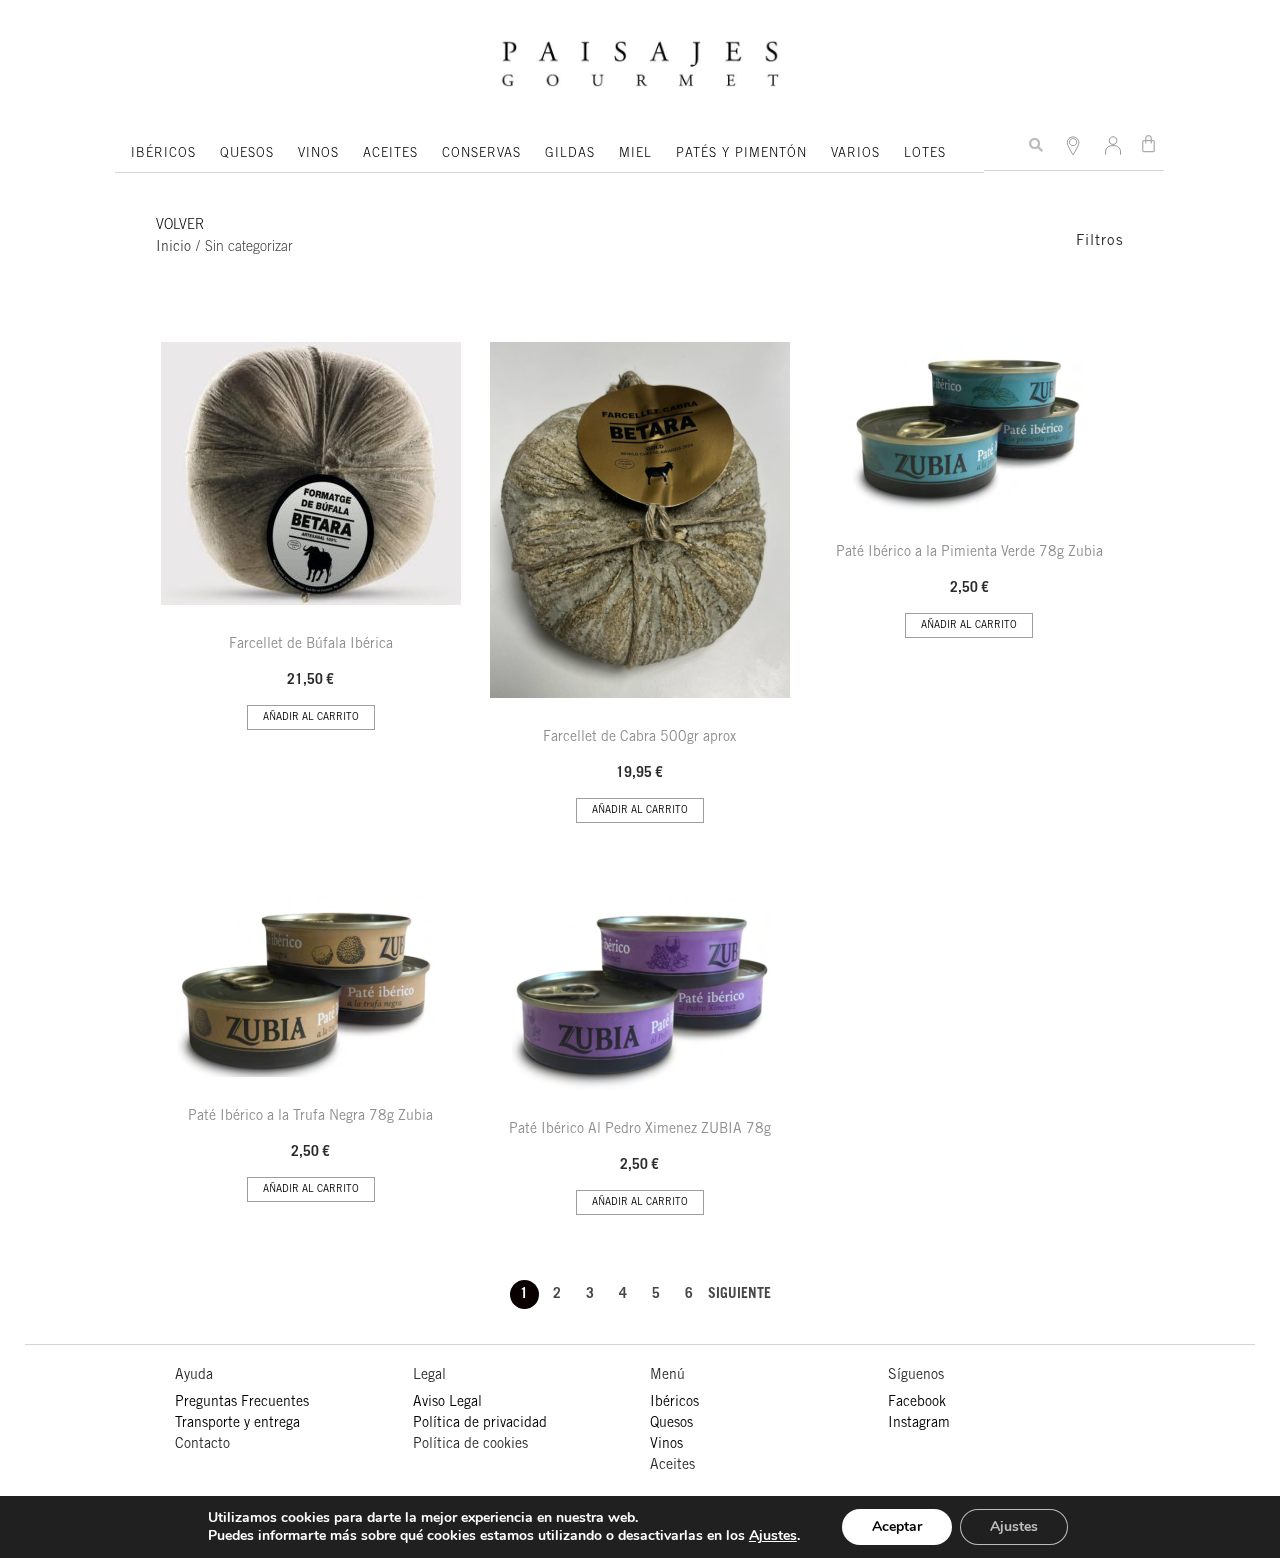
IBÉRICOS (163, 154)
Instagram (919, 1424)
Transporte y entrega (237, 1424)
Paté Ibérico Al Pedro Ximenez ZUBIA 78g (640, 1130)
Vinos (666, 1445)
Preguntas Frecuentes (242, 1403)
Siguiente (739, 1295)
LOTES (925, 154)
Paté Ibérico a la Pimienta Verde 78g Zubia (969, 553)
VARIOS (855, 154)
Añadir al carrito (311, 718)
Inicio (173, 248)
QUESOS (247, 154)
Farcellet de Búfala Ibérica (311, 645)
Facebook (917, 1403)
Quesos (671, 1424)
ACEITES (390, 154)
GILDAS (570, 154)
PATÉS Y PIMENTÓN (741, 154)
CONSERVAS (481, 154)
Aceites (672, 1466)
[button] (1036, 145)
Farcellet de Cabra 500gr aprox (639, 738)
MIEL (635, 154)
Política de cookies (470, 1445)
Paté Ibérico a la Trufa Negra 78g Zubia (310, 1117)
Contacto (202, 1445)
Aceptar (897, 1526)
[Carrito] (1148, 143)
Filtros (1100, 241)
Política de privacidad (480, 1424)
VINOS (318, 154)
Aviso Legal (447, 1403)
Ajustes (773, 1536)
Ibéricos (674, 1403)
